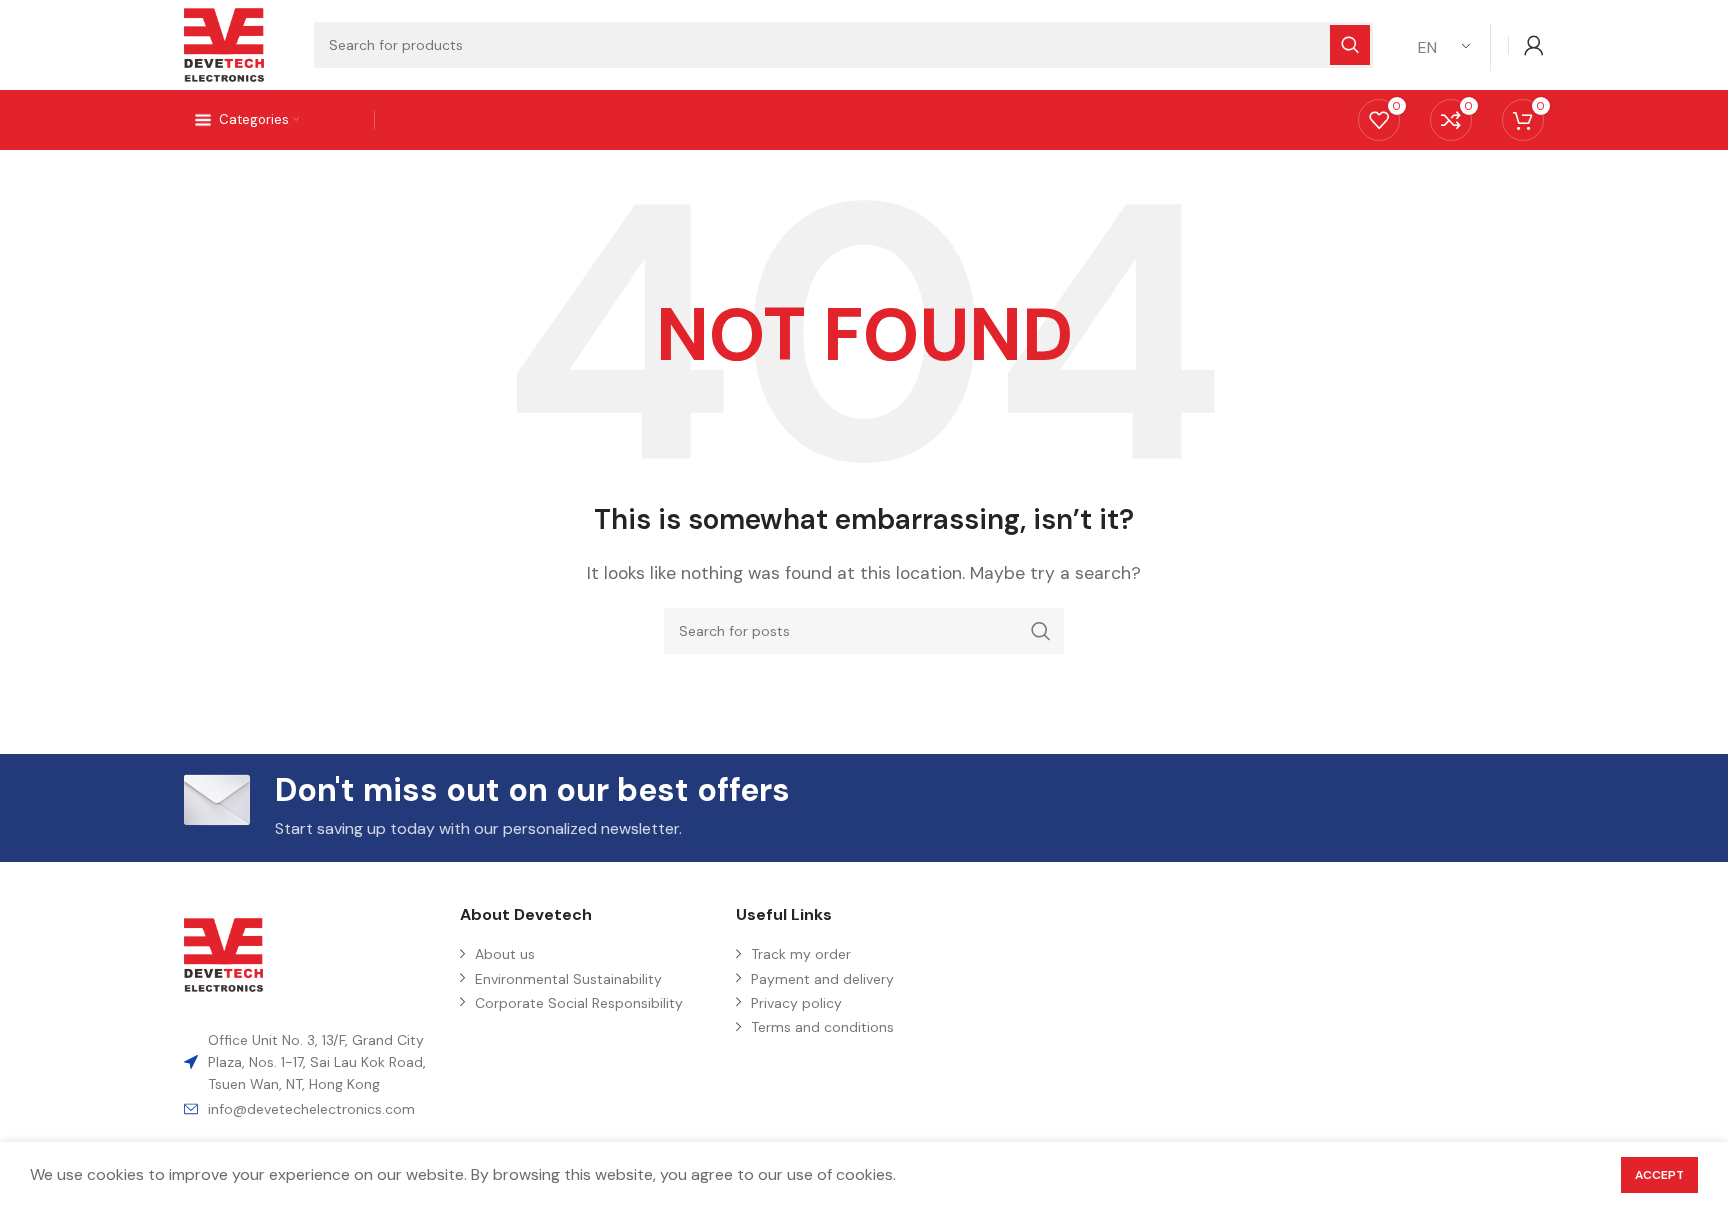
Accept (1659, 1175)
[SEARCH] (1041, 631)
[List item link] (312, 1109)
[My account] (1534, 45)
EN (1427, 47)
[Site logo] (224, 43)
